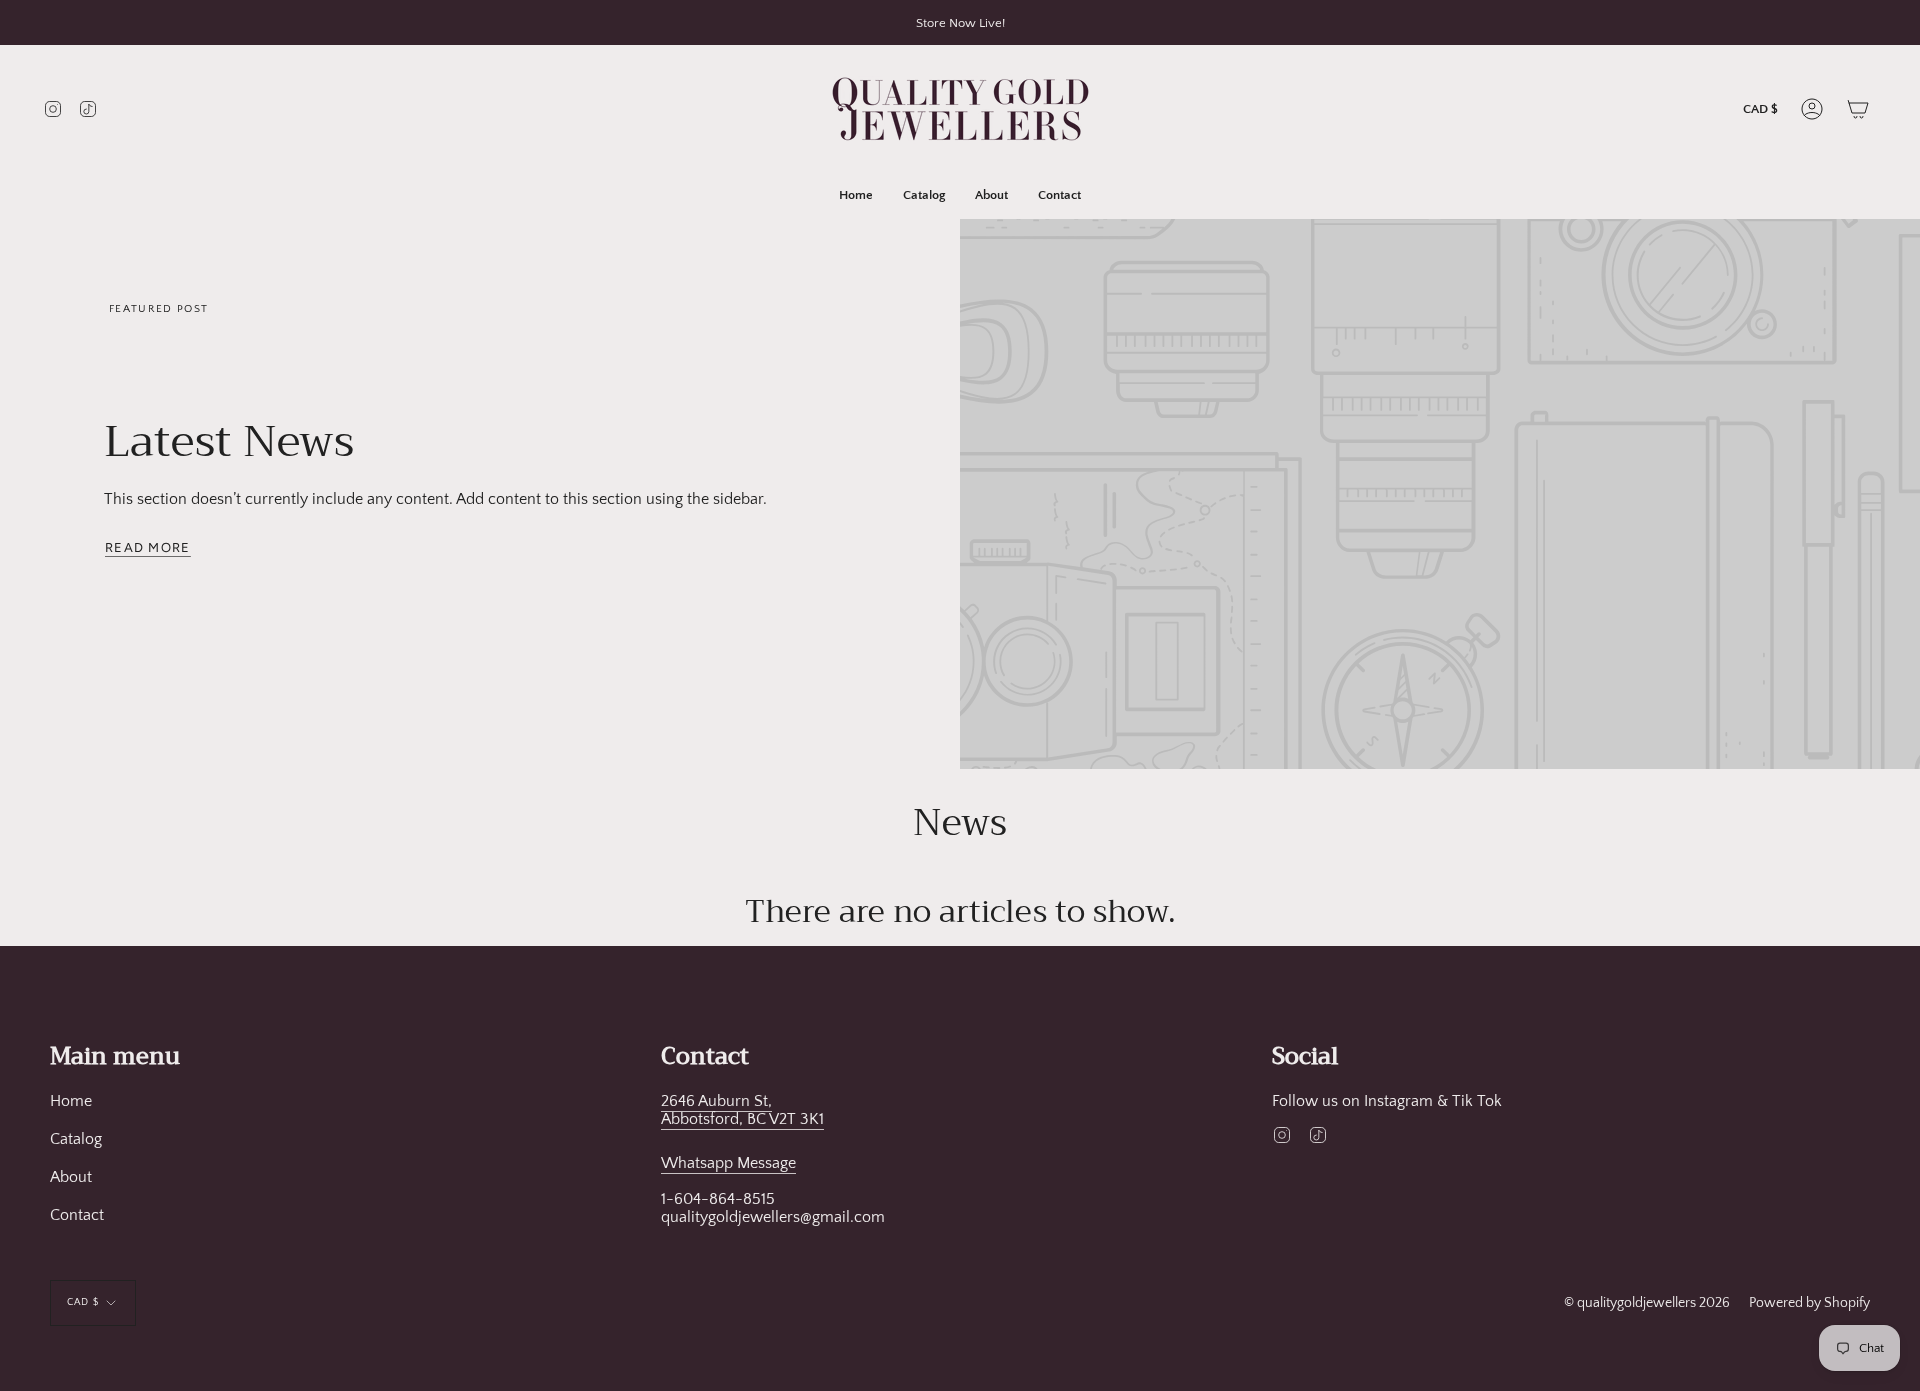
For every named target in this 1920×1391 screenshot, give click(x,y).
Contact (77, 1215)
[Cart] (1858, 109)
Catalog (76, 1139)
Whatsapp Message (728, 1163)
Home (71, 1101)
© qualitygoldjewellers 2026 (1647, 1303)
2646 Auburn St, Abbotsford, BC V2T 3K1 (742, 1110)
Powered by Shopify (1809, 1303)
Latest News (229, 441)
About (71, 1177)
